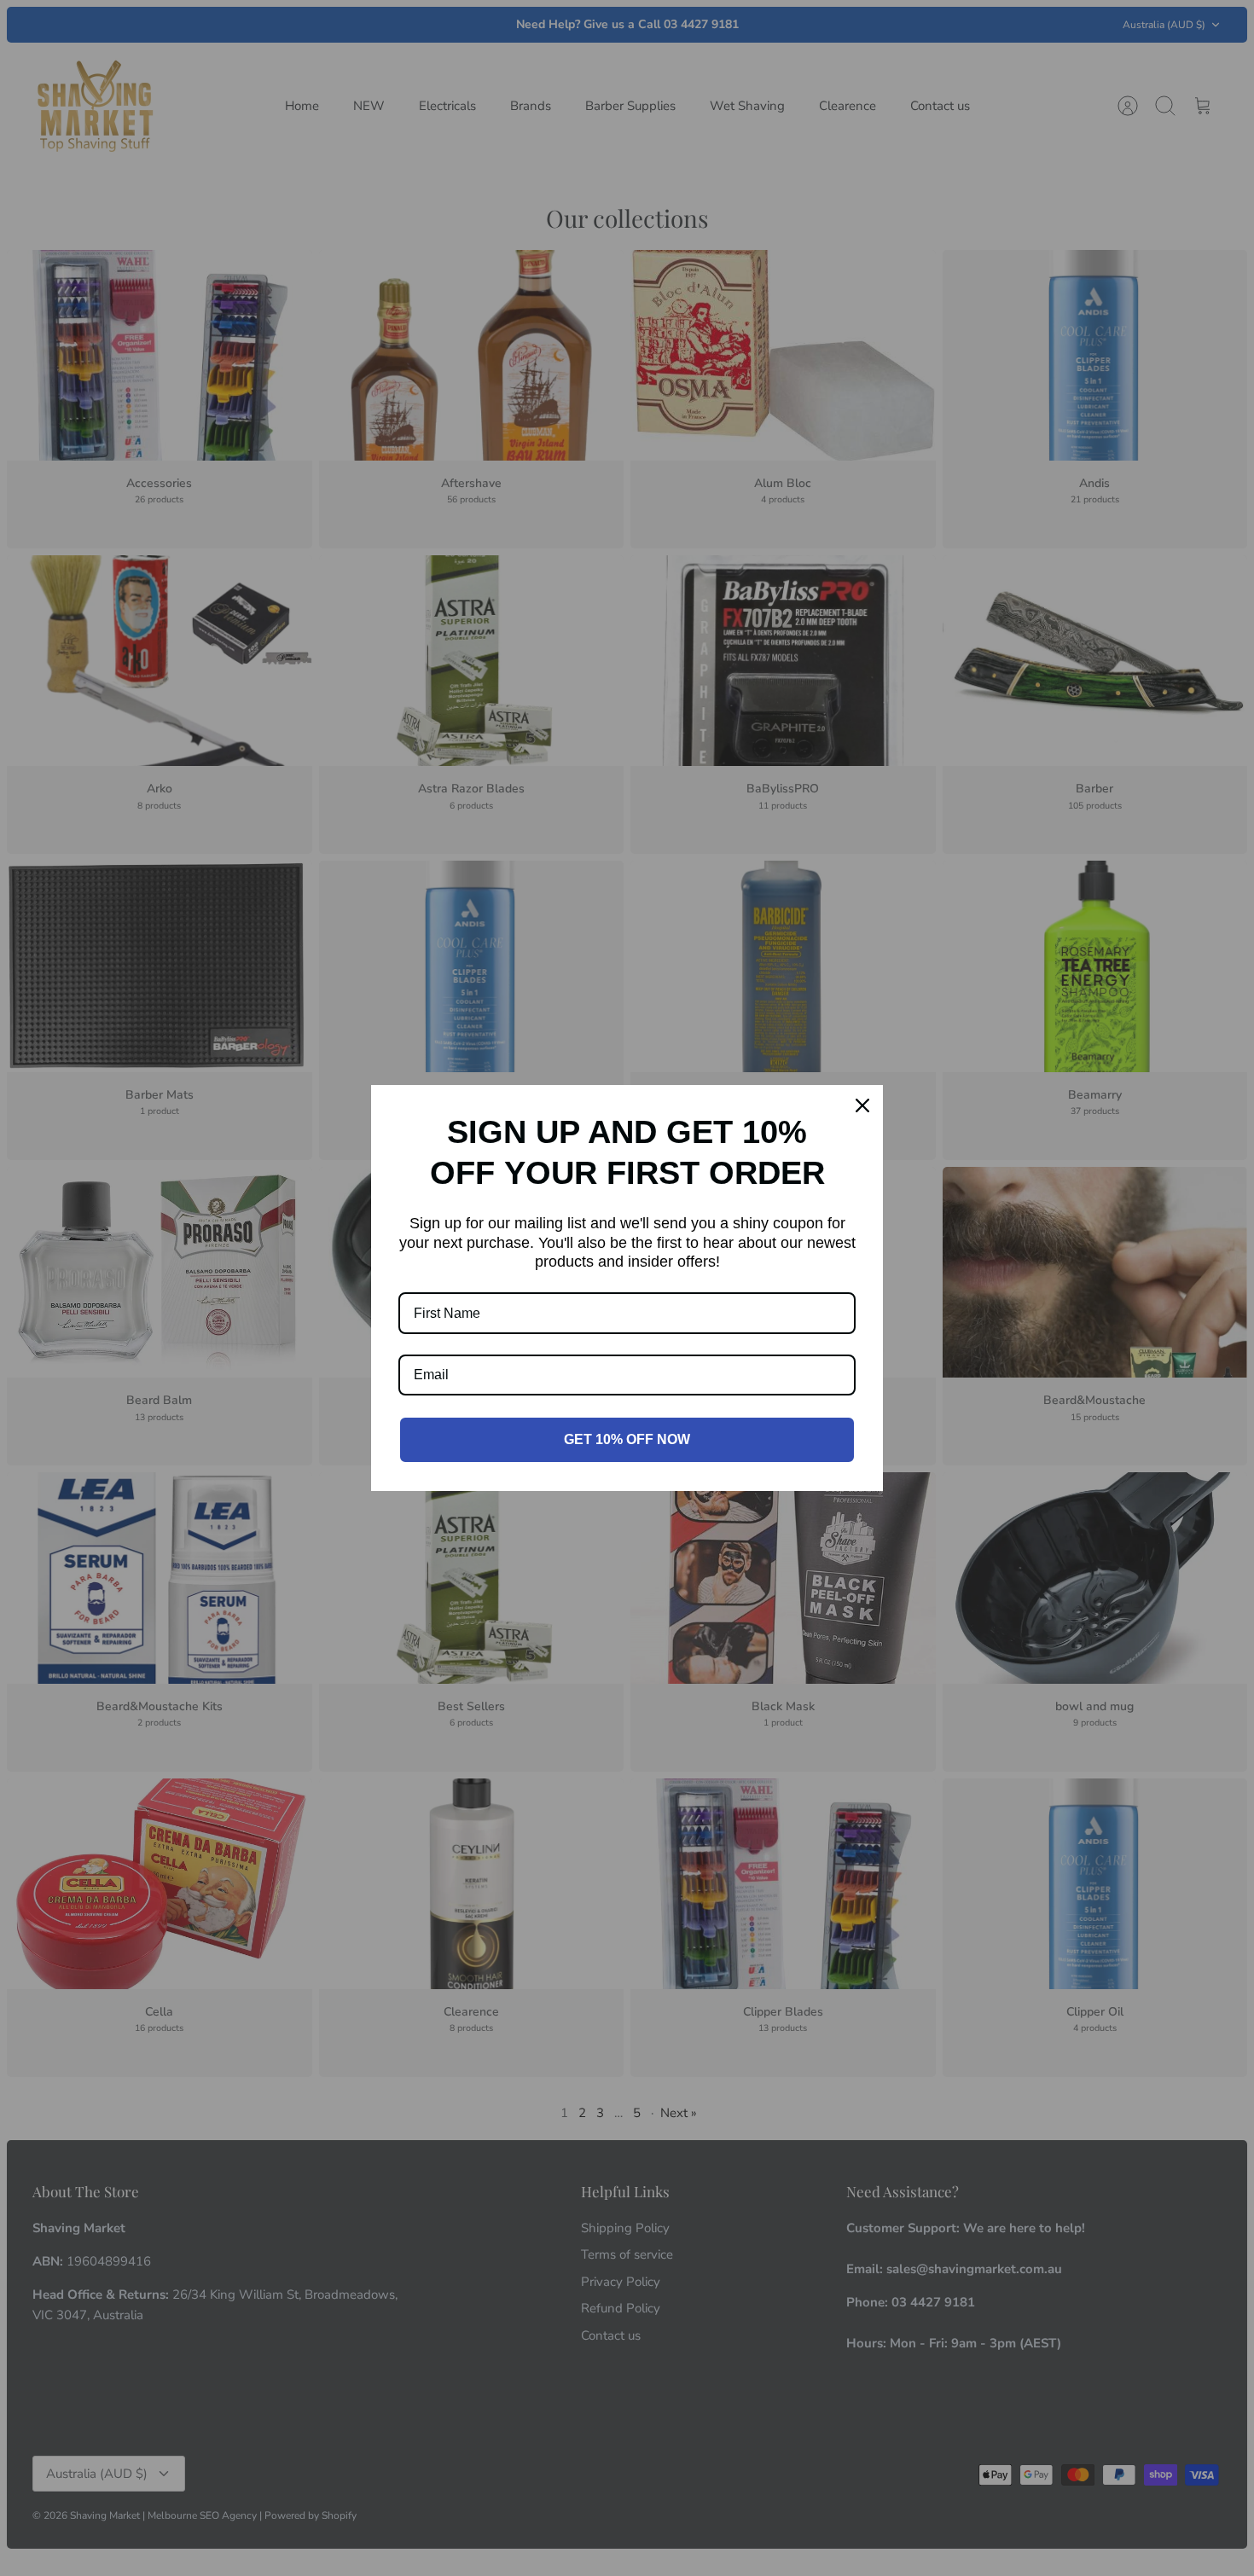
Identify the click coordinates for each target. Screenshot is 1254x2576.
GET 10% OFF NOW (627, 1439)
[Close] (862, 1105)
